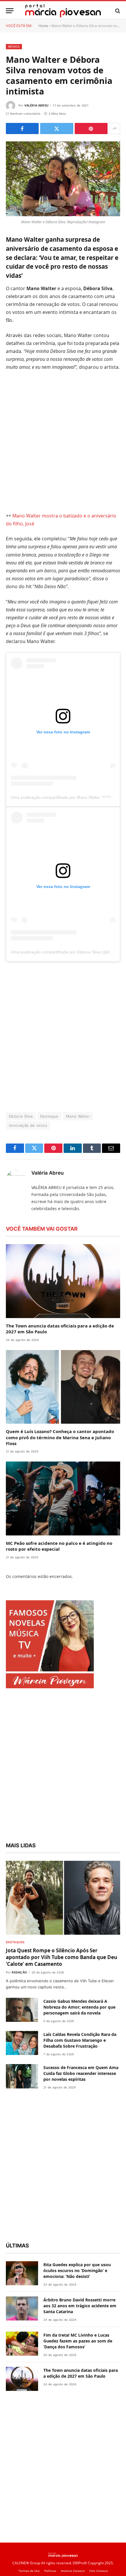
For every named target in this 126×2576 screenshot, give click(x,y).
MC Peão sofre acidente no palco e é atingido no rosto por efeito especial (59, 1546)
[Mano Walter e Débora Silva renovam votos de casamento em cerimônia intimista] (63, 179)
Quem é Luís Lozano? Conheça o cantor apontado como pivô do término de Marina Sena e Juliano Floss (60, 1437)
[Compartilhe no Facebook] (22, 128)
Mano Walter (78, 1116)
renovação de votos (28, 1125)
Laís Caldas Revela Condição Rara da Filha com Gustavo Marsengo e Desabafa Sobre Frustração (80, 2040)
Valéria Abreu (36, 105)
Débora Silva (21, 1116)
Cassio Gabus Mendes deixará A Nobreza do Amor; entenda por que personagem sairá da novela (79, 2007)
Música (14, 46)
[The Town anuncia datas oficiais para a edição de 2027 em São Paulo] (63, 1281)
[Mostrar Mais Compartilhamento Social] (115, 128)
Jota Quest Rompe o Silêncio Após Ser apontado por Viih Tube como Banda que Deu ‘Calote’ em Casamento (62, 1957)
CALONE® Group (26, 2563)
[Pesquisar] (117, 11)
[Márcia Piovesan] (63, 11)
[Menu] (10, 11)
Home (43, 26)
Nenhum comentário (25, 114)
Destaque (49, 1116)
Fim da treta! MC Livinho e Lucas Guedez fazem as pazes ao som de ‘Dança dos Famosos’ (78, 2341)
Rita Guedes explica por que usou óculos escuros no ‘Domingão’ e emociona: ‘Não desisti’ (77, 2270)
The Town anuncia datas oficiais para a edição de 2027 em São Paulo (81, 2373)
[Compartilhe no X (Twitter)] (57, 128)
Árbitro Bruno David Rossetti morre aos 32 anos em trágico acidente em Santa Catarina (80, 2306)
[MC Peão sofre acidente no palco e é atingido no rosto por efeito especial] (63, 1498)
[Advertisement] (63, 442)
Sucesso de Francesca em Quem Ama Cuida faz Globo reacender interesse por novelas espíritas (81, 2073)
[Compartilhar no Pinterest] (91, 128)
